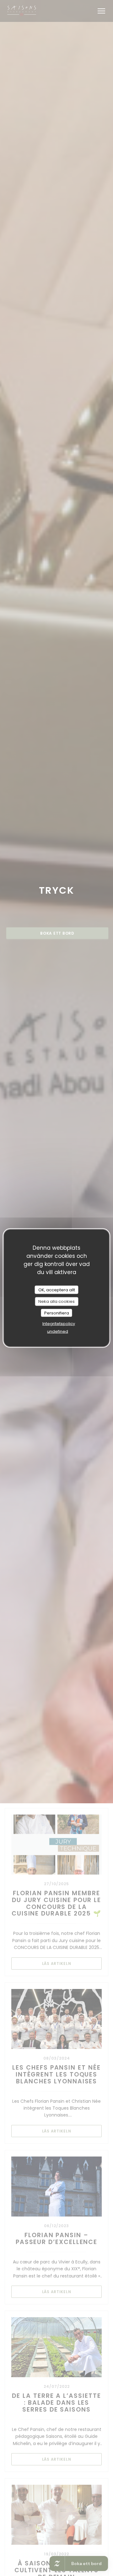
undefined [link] (58, 1331)
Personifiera (57, 1313)
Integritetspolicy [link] (59, 1324)
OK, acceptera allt (57, 1290)
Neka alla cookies (56, 1301)
